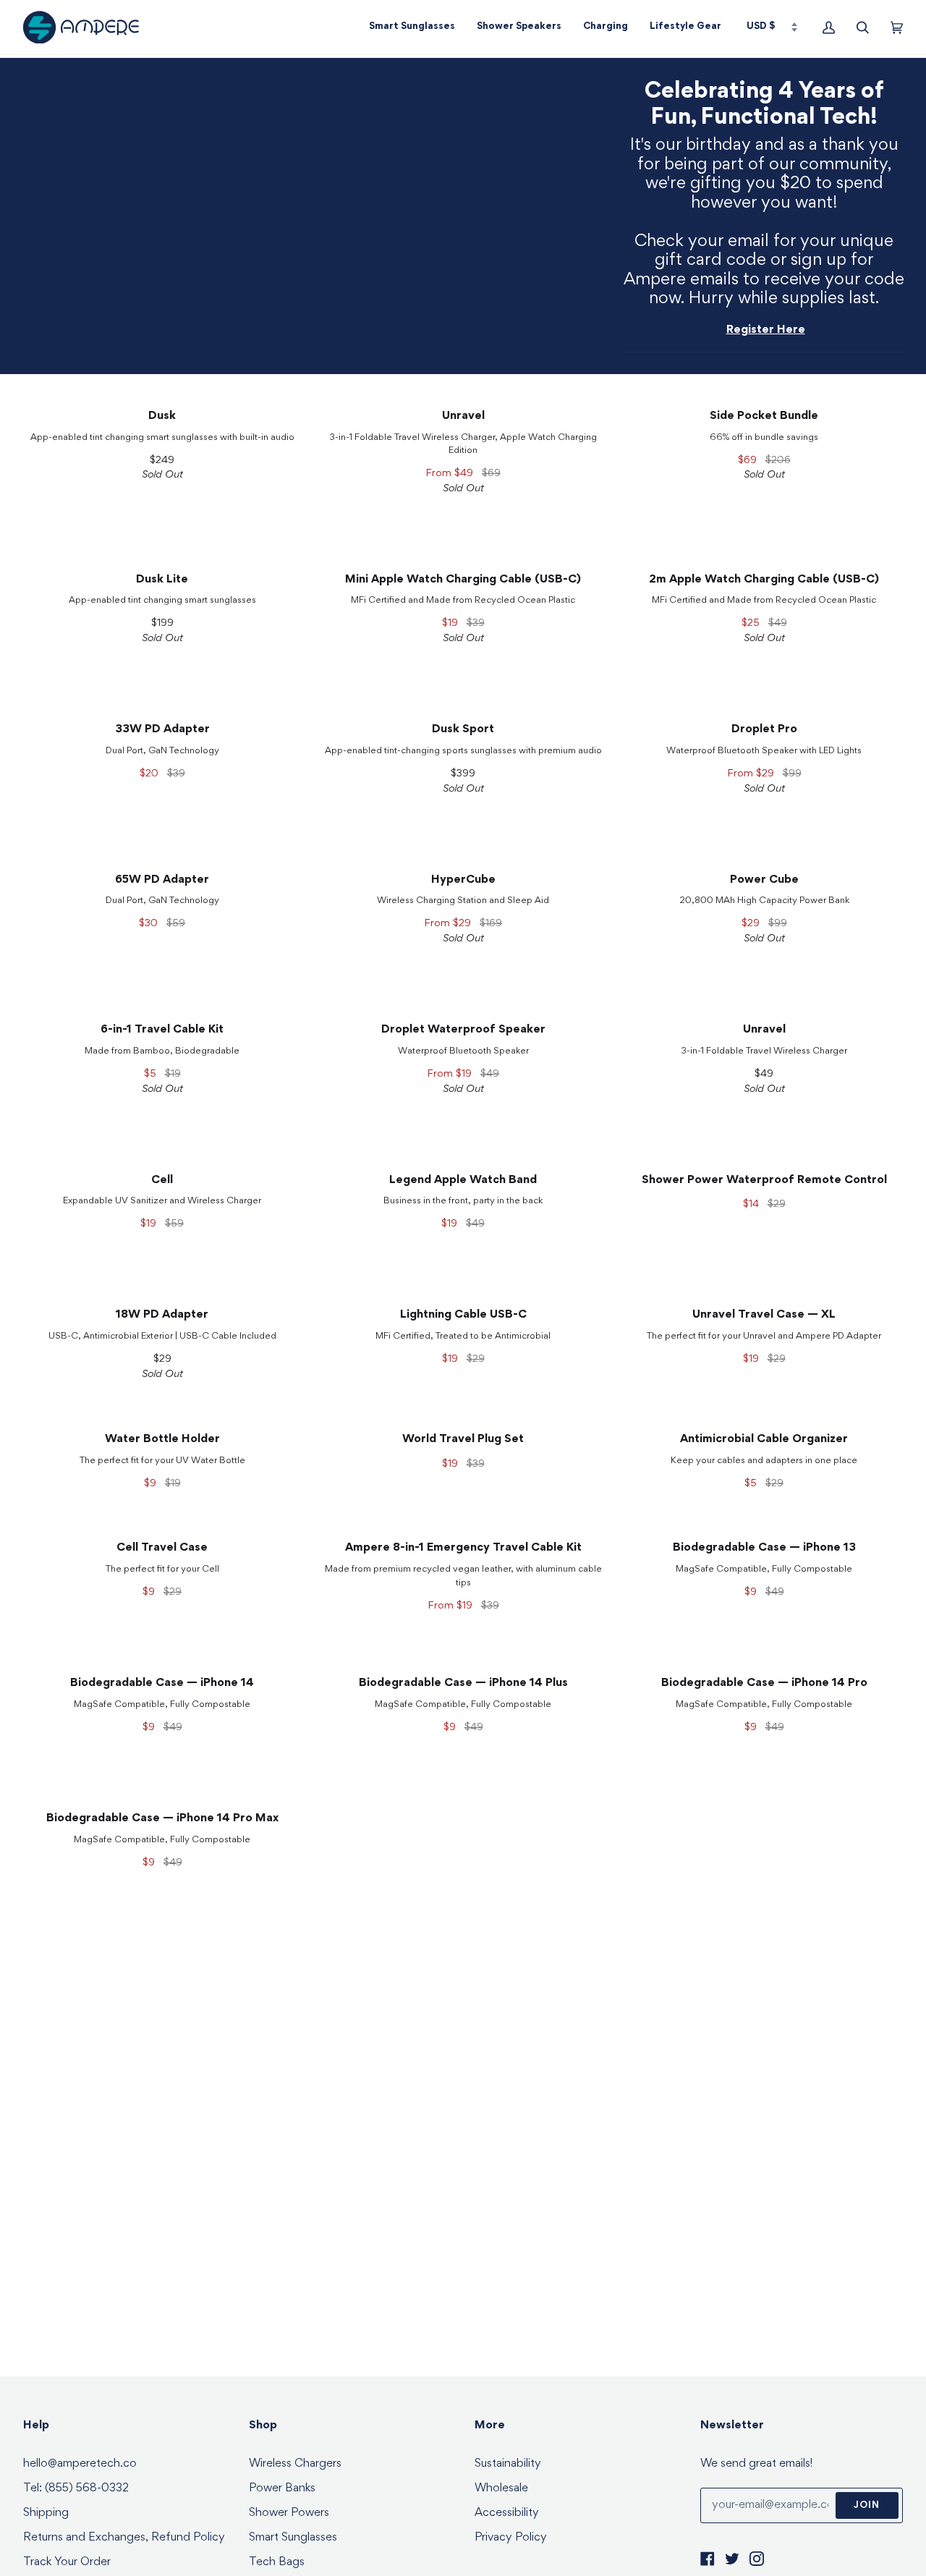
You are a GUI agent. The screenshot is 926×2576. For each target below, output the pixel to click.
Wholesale (501, 2489)
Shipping (46, 2513)
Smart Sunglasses (293, 2538)
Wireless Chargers (295, 2464)
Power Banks (282, 2489)
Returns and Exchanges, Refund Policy (124, 2538)
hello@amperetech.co (80, 2464)
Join (867, 2506)
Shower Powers (289, 2513)
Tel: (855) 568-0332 (76, 2489)
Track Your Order (67, 2563)
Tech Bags (277, 2563)
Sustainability (508, 2464)
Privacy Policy (511, 2538)
